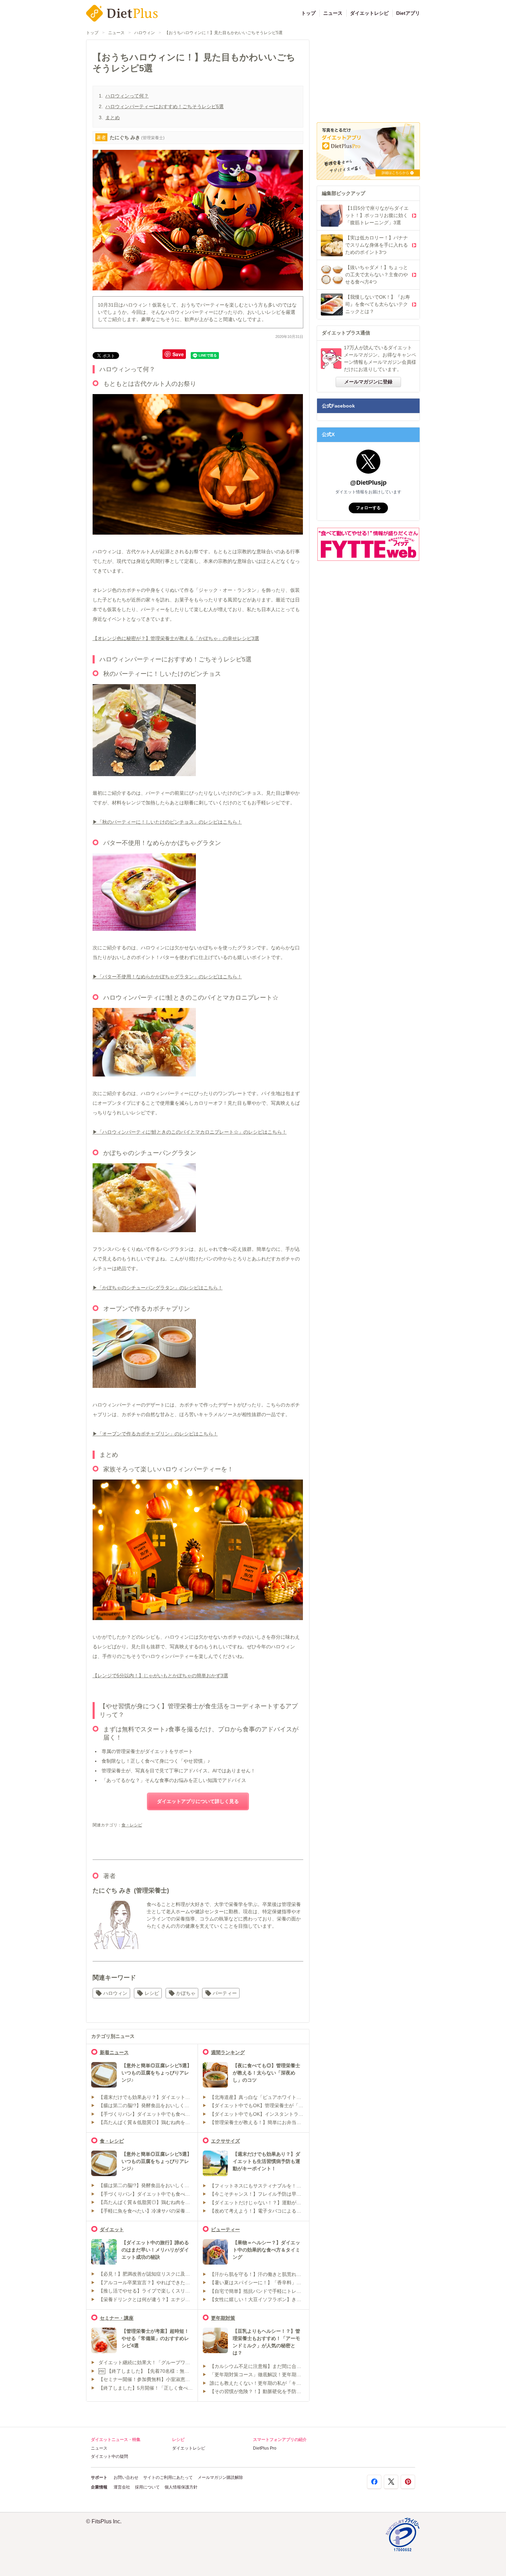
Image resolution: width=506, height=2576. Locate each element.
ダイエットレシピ (369, 13)
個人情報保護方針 (181, 2487)
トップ (308, 13)
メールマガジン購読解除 (220, 2477)
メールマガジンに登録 (368, 382)
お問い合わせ (126, 2477)
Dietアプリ (408, 13)
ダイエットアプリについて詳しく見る (198, 1801)
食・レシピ (132, 1825)
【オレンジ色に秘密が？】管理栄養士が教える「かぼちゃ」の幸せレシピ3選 (176, 638)
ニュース (333, 13)
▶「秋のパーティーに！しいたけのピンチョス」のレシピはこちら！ (167, 822)
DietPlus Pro (265, 2448)
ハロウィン (145, 33)
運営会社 (122, 2487)
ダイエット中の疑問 (109, 2456)
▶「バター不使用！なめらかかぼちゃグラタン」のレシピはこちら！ (167, 977)
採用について (147, 2487)
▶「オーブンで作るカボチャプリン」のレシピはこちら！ (155, 1434)
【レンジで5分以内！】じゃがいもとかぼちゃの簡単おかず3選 (160, 1676)
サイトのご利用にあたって (168, 2477)
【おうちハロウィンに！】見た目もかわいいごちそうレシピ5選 (224, 33)
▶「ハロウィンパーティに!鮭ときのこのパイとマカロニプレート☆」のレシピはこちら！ (190, 1132)
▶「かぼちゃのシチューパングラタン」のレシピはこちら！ (158, 1288)
